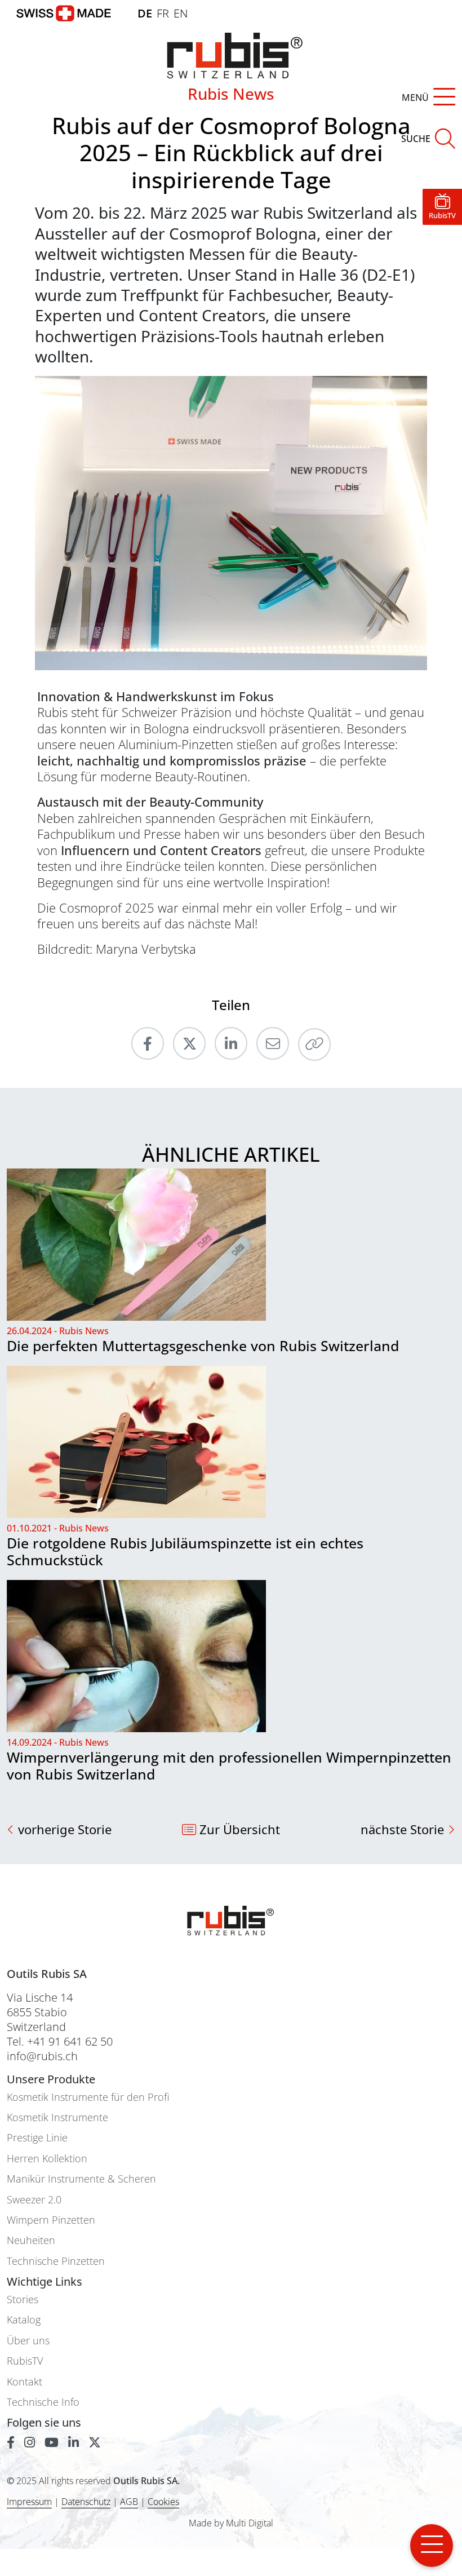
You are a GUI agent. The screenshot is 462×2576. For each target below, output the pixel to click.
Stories (23, 2300)
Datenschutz (86, 2502)
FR (163, 13)
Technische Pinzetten (56, 2261)
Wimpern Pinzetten (51, 2220)
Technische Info (43, 2402)
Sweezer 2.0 (34, 2200)
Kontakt (25, 2382)
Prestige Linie (37, 2138)
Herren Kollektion (47, 2159)
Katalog (24, 2320)
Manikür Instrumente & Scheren (81, 2179)
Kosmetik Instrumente (57, 2117)
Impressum (29, 2502)
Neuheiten (31, 2240)
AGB (129, 2502)
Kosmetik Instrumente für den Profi (88, 2097)
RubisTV (25, 2361)
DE (145, 13)
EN (181, 13)
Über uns (28, 2341)
